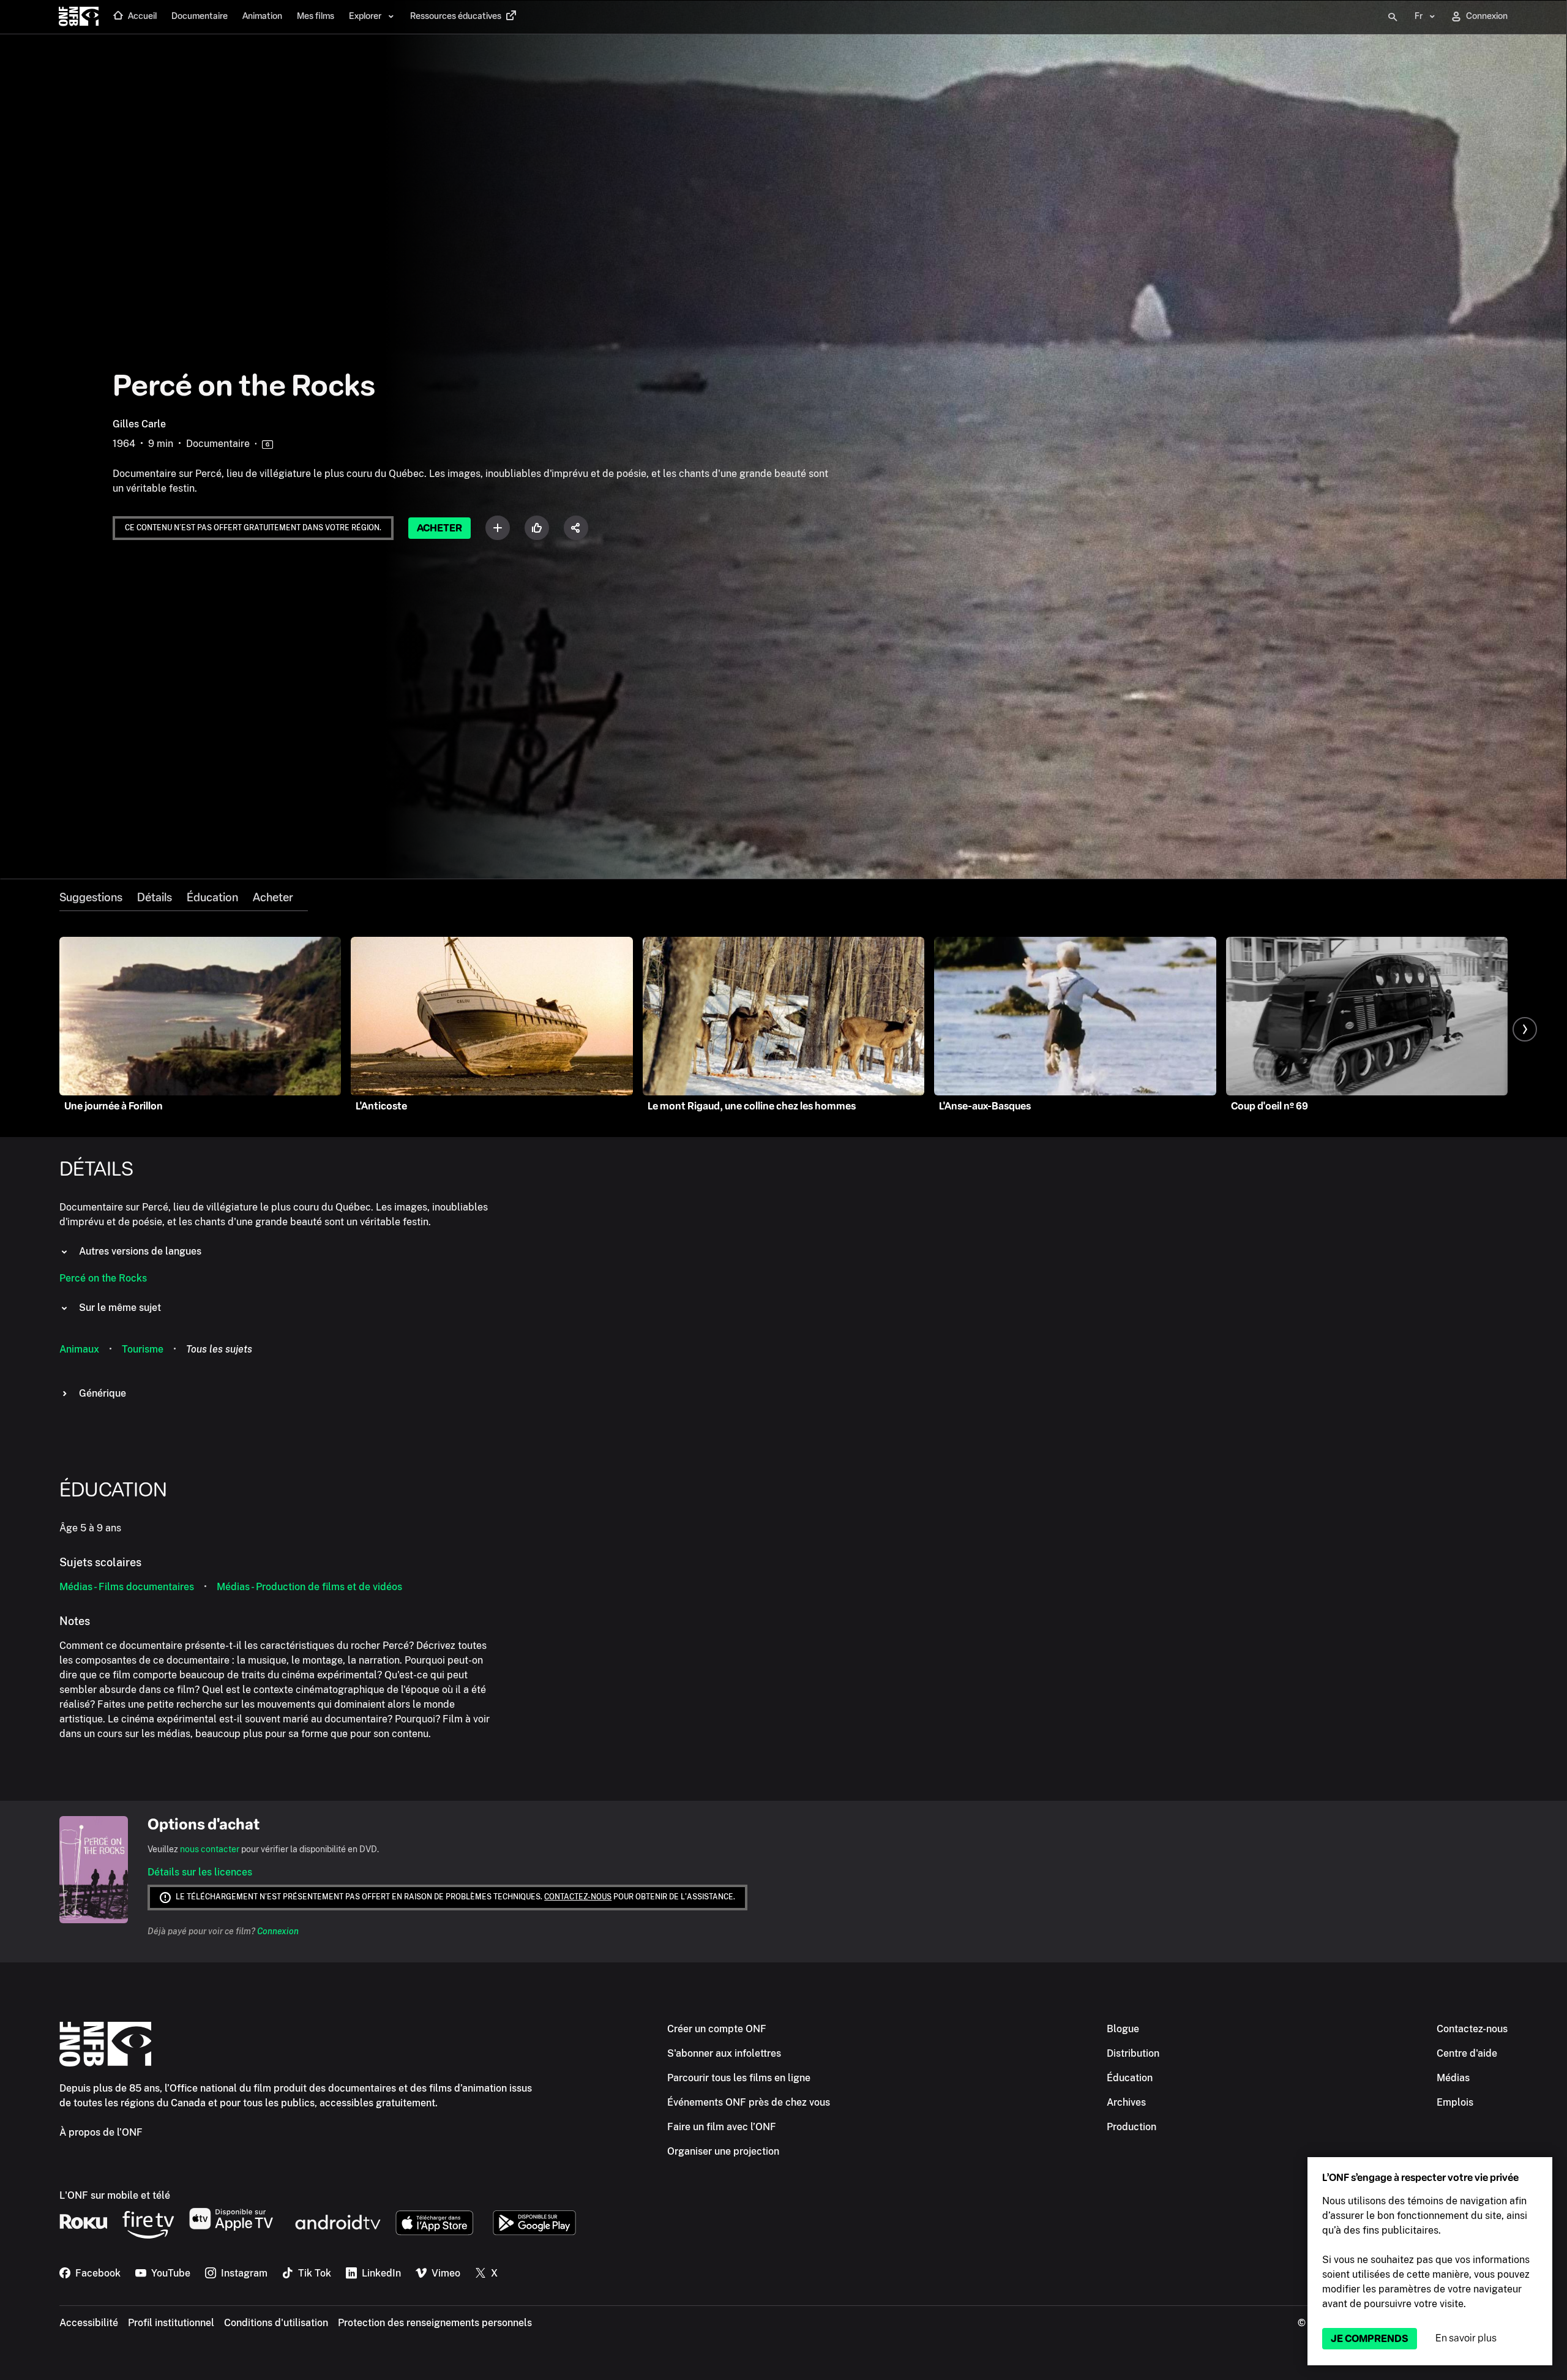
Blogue (1123, 2029)
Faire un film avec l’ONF (722, 2127)
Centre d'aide (1467, 2053)
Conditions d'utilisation (276, 2323)
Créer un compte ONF (717, 2029)
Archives (1126, 2102)
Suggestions (91, 898)
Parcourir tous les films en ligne (739, 2078)
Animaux (79, 1349)
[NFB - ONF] (79, 17)
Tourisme (143, 1349)
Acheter (439, 528)
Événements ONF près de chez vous (749, 2102)
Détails (155, 898)
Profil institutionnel (171, 2323)
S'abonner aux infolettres (724, 2053)
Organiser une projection (723, 2151)
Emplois (1455, 2102)
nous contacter (210, 1849)
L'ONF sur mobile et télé (115, 2195)
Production (1131, 2127)
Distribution (1133, 2053)
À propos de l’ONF (101, 2132)
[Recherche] (1393, 17)
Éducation (212, 898)
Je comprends (1370, 2339)
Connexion (278, 1931)
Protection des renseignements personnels (435, 2323)
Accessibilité (89, 2323)
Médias (1453, 2078)
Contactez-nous (578, 1897)
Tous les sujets (219, 1349)
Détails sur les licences (200, 1872)
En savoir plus (1466, 2338)
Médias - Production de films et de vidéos (309, 1587)
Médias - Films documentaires (127, 1587)
